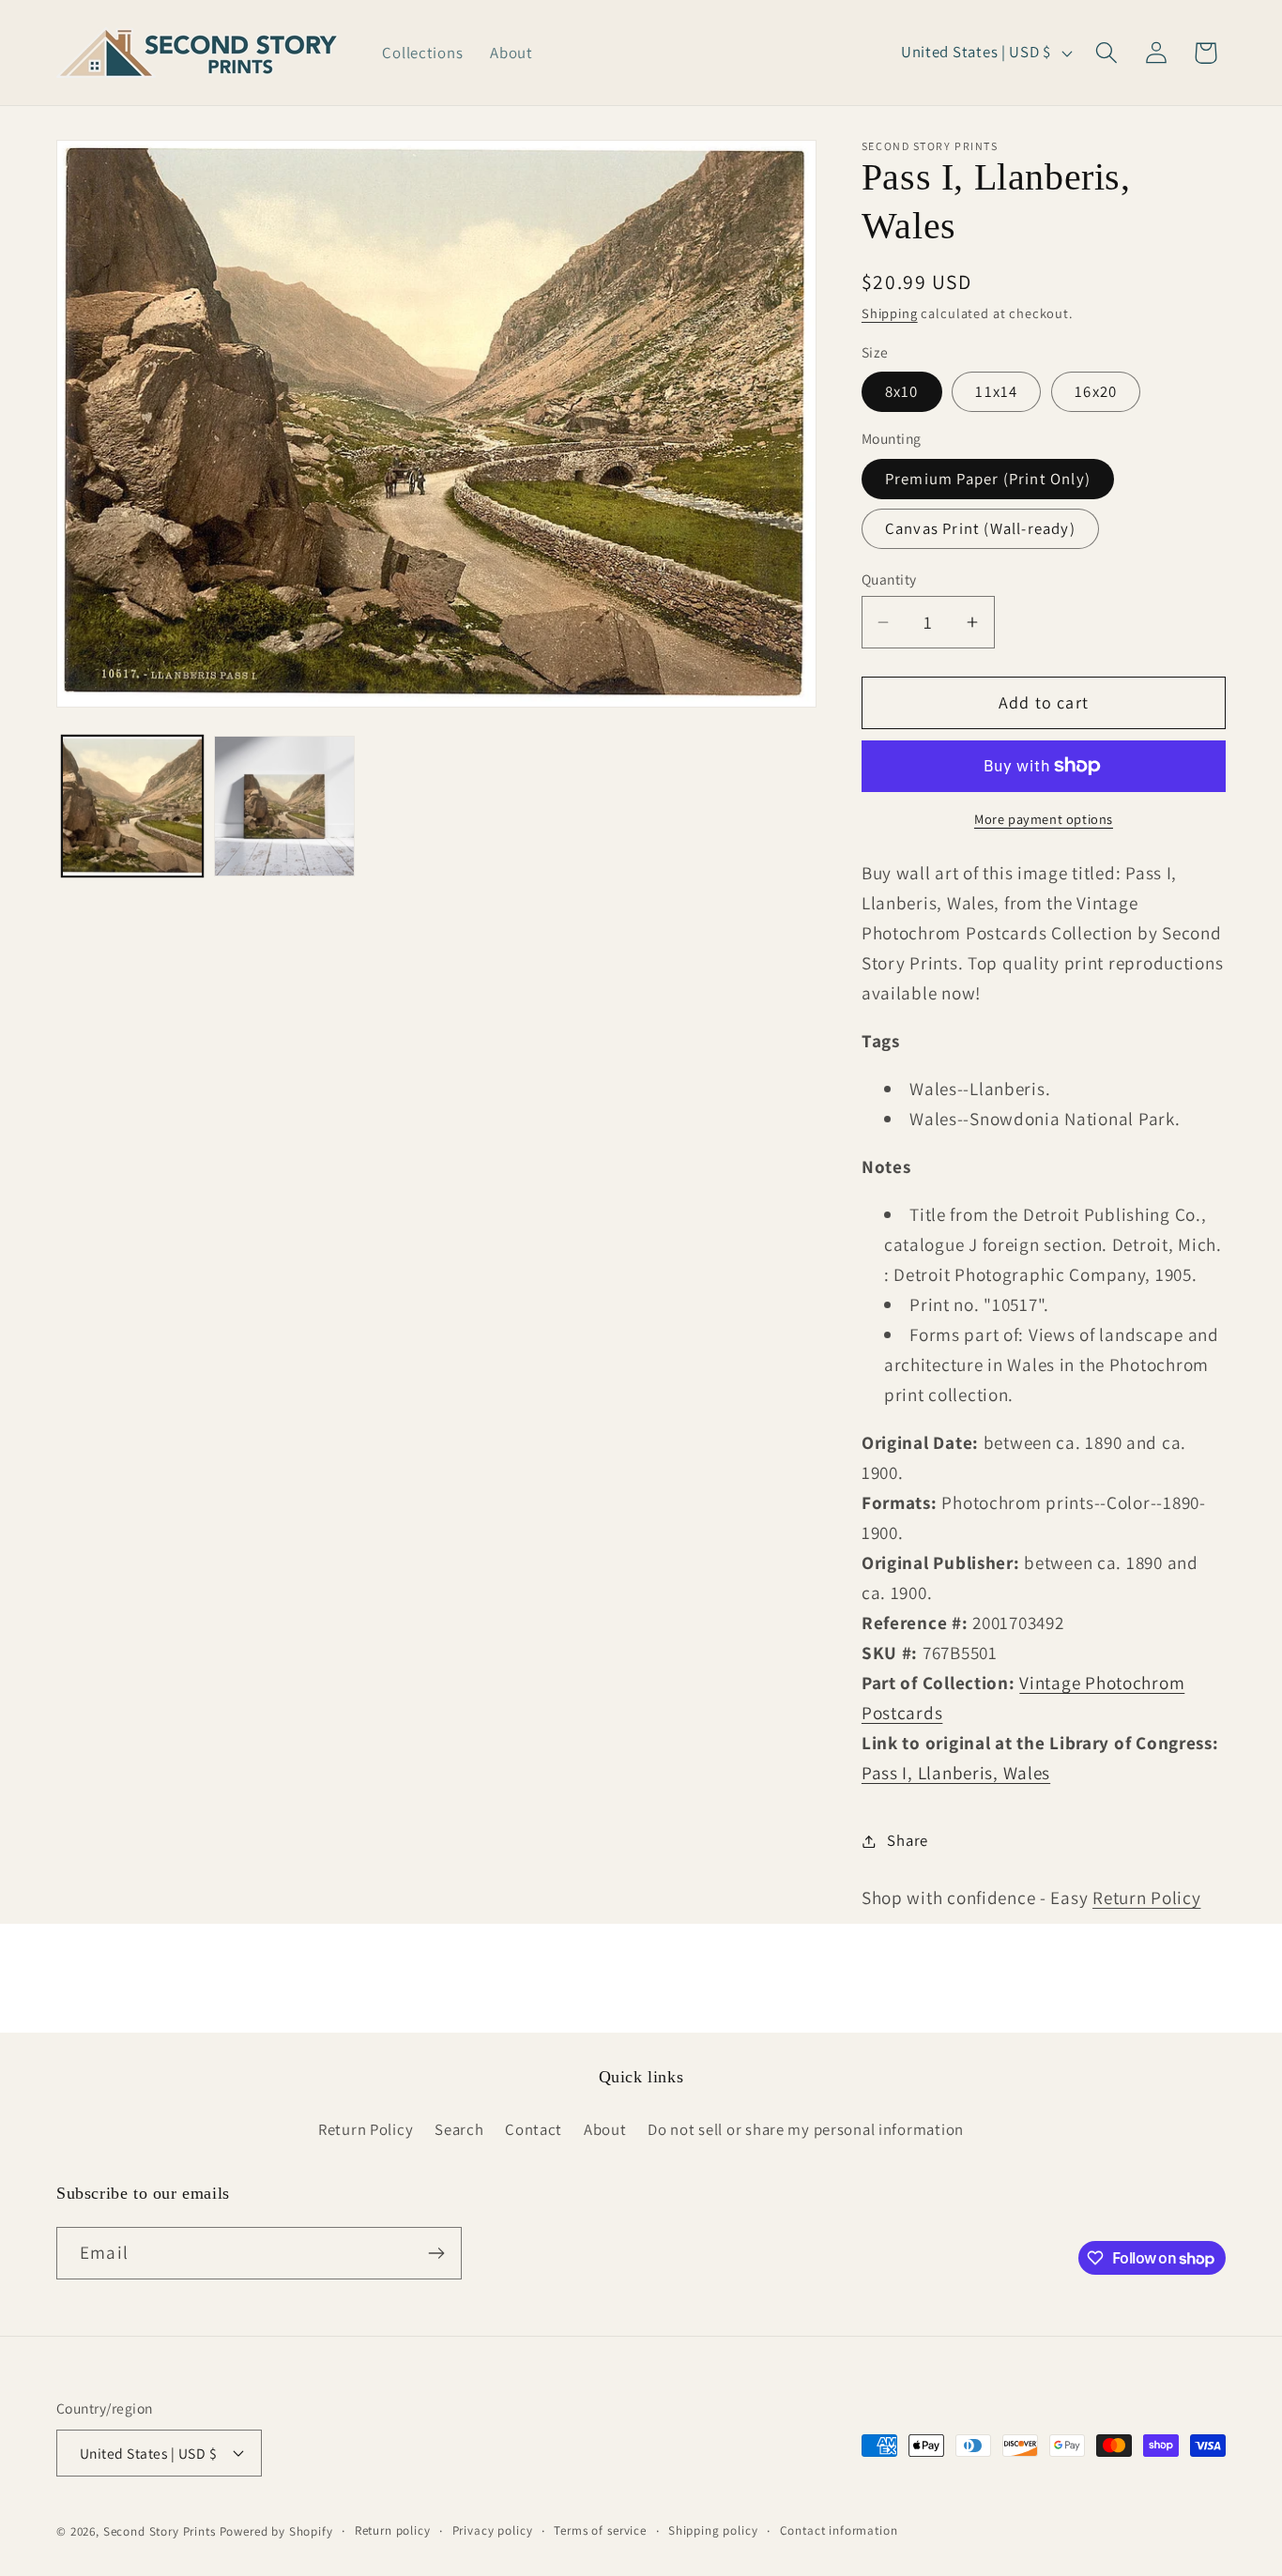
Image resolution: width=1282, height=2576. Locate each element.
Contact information (839, 2530)
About (605, 2129)
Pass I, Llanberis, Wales (956, 1773)
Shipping (890, 313)
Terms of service (600, 2530)
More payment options (1044, 819)
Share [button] (908, 1840)
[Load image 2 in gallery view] (284, 806)
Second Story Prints (160, 2531)
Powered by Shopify (276, 2531)
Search (459, 2129)
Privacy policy (493, 2530)
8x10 (902, 391)
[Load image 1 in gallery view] (132, 806)
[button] (1106, 53)
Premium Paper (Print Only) (988, 479)
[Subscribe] (436, 2253)
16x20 (1096, 391)
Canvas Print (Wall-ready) (980, 528)
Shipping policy (713, 2530)
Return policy (393, 2530)
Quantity (889, 579)
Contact (534, 2129)
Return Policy (1146, 1898)
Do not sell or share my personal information (806, 2129)
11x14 (996, 391)
